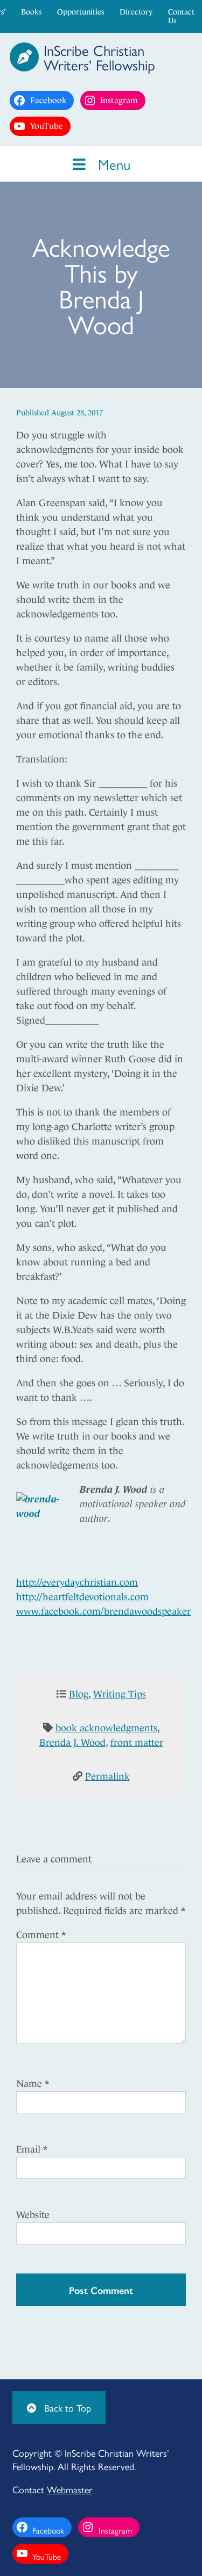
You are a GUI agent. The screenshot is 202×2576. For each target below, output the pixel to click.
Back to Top (66, 2408)
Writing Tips (120, 1694)
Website (33, 2215)
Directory (136, 12)
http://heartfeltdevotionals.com (82, 1597)
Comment (41, 1935)
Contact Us (181, 16)
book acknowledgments (106, 1728)
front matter (137, 1743)
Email (32, 2149)
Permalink (107, 1776)
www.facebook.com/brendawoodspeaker (103, 1611)
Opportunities (81, 12)
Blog (79, 1694)
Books (31, 12)
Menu (112, 164)
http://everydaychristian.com (77, 1582)
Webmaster (70, 2489)
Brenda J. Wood (72, 1743)
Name (33, 2084)
